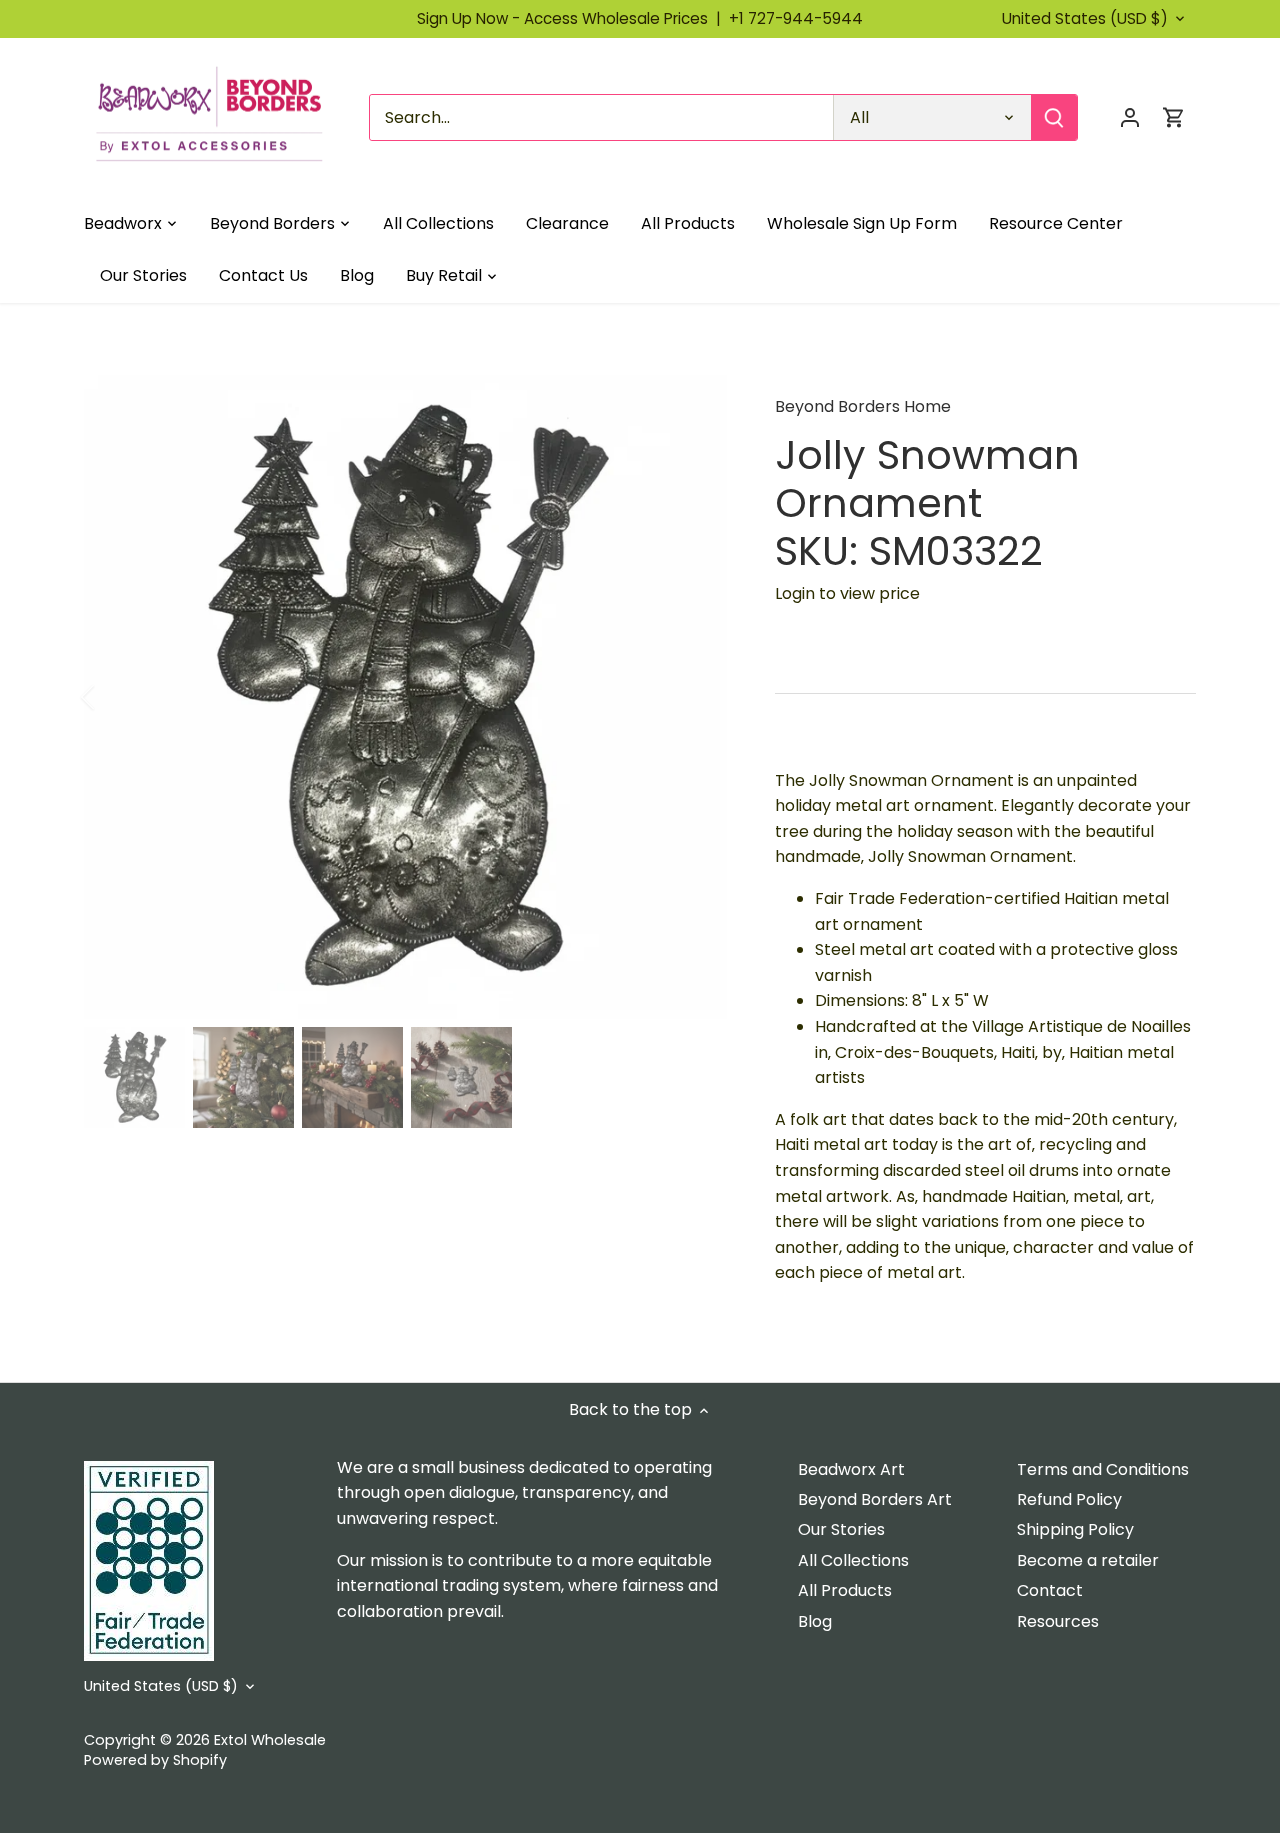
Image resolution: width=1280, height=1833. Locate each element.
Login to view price (847, 593)
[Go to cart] (1174, 117)
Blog (815, 1621)
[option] (406, 697)
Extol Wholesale (270, 1740)
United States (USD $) (1085, 19)
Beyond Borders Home (863, 406)
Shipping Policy (1075, 1529)
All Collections (853, 1560)
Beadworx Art (851, 1469)
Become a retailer (1088, 1560)
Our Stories (841, 1529)
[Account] (1130, 117)
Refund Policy (1069, 1499)
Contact (1050, 1590)
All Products (845, 1590)
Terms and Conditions (1103, 1469)
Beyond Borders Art (875, 1499)
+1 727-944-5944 (796, 18)
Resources (1058, 1621)
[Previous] (114, 697)
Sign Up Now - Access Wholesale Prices (573, 18)
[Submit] (1054, 117)
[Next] (697, 697)
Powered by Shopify (155, 1760)
